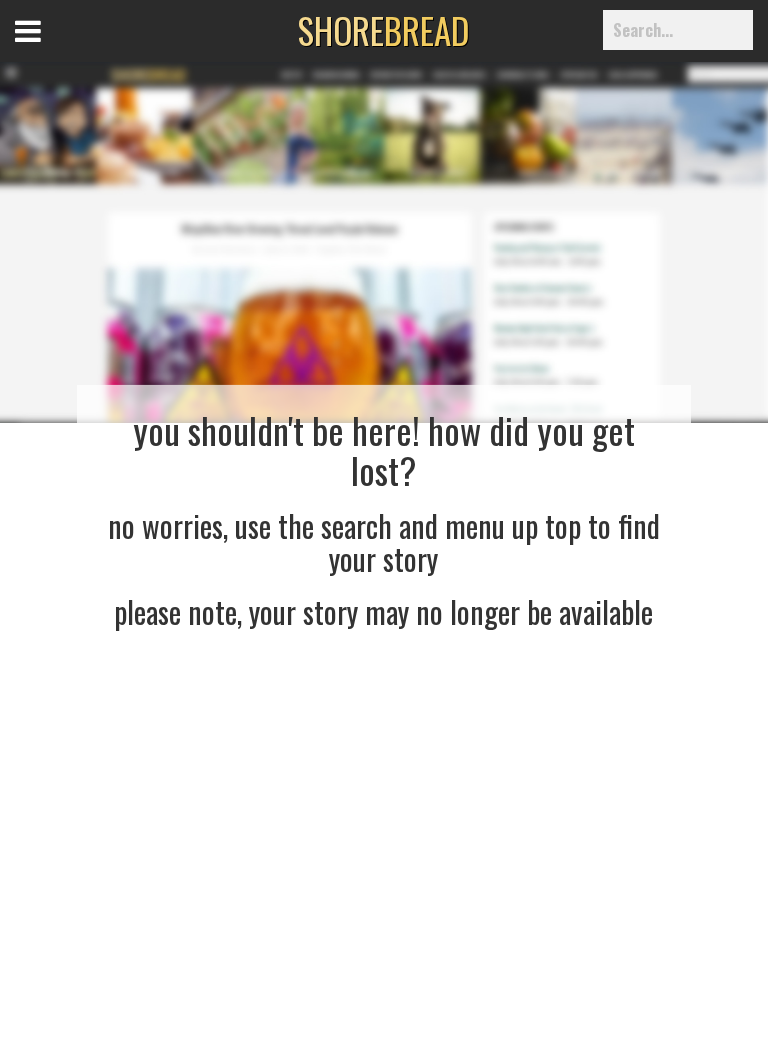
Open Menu (52, 49)
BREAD (383, 30)
